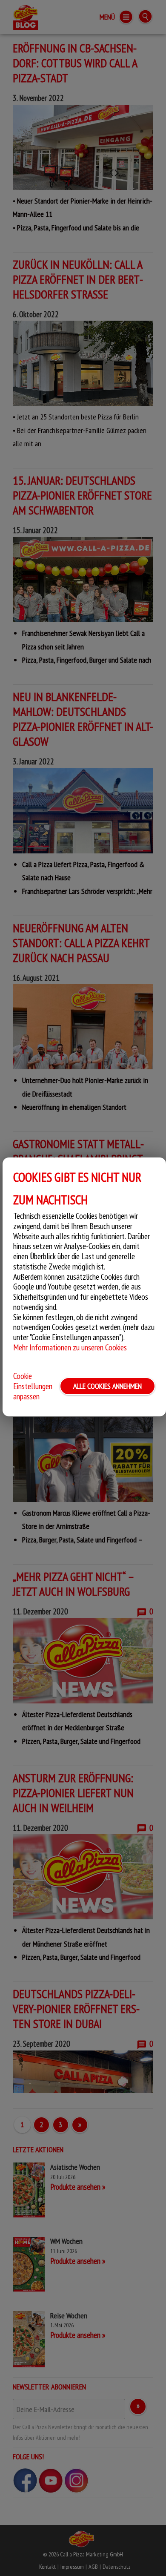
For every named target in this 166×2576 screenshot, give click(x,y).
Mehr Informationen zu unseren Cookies (70, 1347)
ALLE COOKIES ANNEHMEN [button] (107, 1386)
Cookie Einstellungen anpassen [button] (33, 1386)
